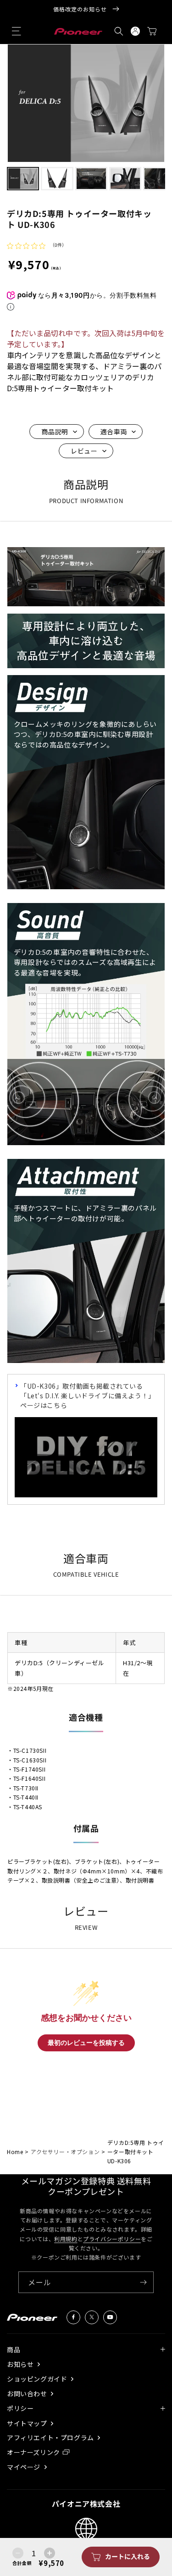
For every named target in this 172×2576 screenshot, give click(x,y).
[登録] (143, 2282)
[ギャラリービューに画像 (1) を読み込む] (23, 178)
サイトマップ (28, 2424)
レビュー (84, 451)
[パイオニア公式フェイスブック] (73, 2317)
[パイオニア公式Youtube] (110, 2317)
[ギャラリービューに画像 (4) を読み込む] (125, 178)
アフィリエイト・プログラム (51, 2438)
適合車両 (114, 432)
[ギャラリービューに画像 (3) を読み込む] (91, 178)
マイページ (25, 2467)
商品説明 (55, 432)
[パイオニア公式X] (92, 2317)
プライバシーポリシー (112, 2239)
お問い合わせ (28, 2394)
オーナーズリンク (33, 2452)
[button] (17, 31)
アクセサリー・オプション (65, 2152)
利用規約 (66, 2239)
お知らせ (21, 2364)
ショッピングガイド (38, 2379)
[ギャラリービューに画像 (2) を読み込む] (57, 178)
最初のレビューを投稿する (86, 2043)
